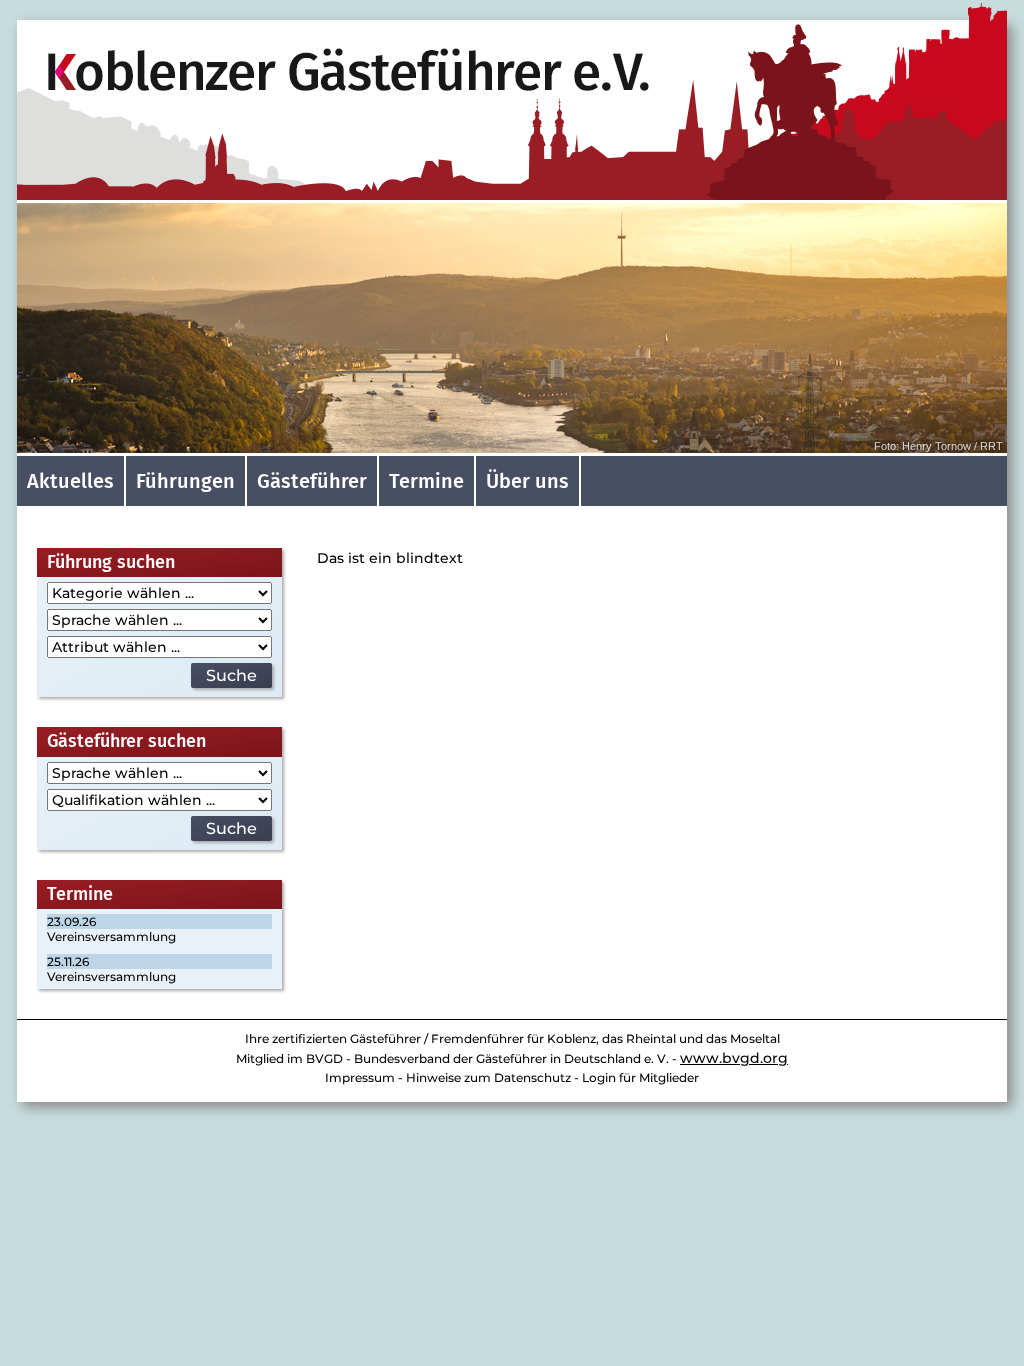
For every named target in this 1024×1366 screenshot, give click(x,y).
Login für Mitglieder (640, 1077)
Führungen (185, 481)
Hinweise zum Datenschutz (488, 1077)
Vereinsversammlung (111, 936)
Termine (426, 481)
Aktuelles (70, 481)
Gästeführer (312, 481)
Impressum (360, 1077)
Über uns (527, 481)
